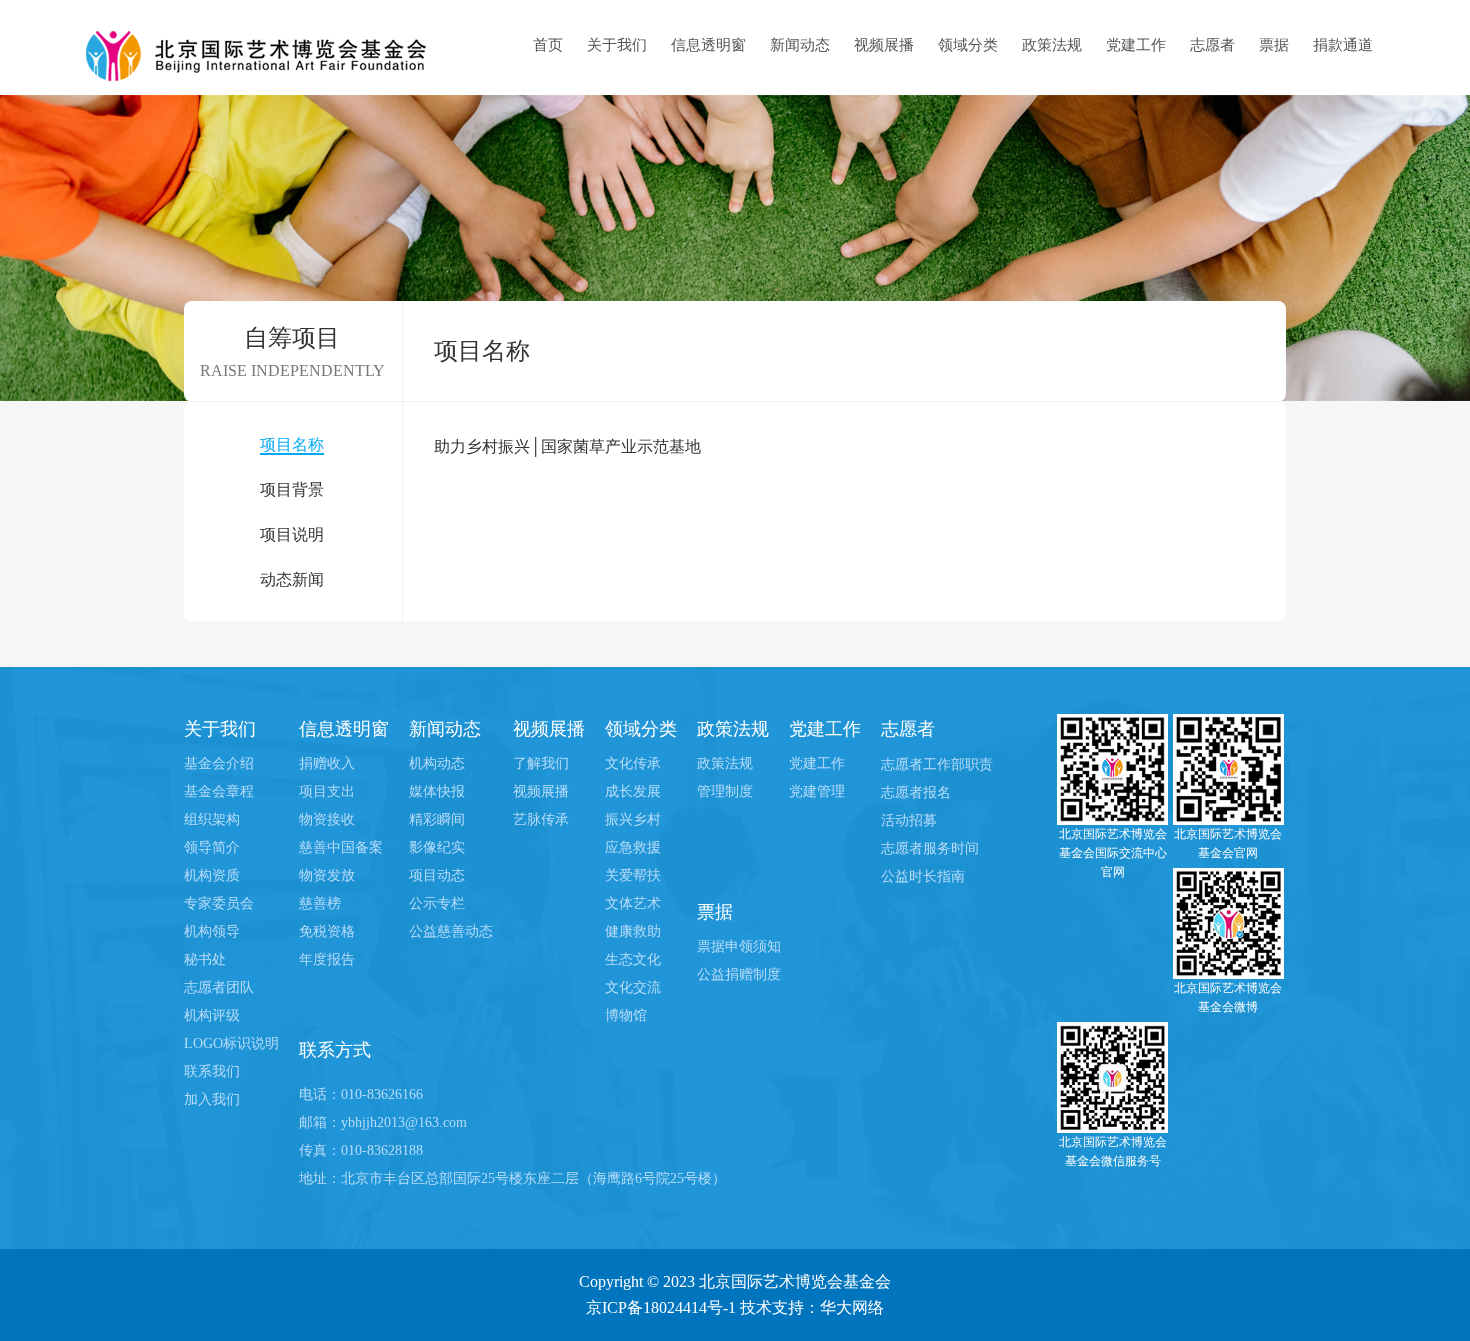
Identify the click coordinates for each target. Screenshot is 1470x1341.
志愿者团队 (219, 987)
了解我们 (541, 763)
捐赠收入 (327, 763)
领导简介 (212, 847)
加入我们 (212, 1099)
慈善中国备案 (341, 847)
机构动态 (437, 763)
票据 (1274, 45)
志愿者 (1212, 45)
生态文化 (633, 959)
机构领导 (212, 931)
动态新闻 (292, 579)
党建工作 (1136, 45)
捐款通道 (1343, 45)
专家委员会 (219, 903)
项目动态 (437, 875)
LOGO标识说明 (231, 1043)
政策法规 (1052, 45)
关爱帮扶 (633, 875)
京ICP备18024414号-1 (661, 1307)
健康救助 (633, 931)
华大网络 (852, 1307)
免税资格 (327, 931)
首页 (548, 45)
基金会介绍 (219, 763)
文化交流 (633, 987)
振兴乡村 (633, 819)
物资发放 (327, 875)
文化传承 (633, 763)
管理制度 (725, 791)
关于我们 (617, 45)
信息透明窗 (708, 45)
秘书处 (205, 959)
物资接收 (327, 819)
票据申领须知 (739, 946)
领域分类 (968, 45)
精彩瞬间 (437, 819)
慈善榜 (320, 903)
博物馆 (626, 1015)
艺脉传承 (541, 819)
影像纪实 (437, 847)
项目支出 (327, 791)
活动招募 (909, 820)
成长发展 (633, 791)
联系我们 (212, 1071)
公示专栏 (437, 903)
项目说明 (292, 534)
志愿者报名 (916, 792)
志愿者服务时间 (930, 848)
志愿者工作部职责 (937, 764)
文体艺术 (633, 903)
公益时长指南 (923, 876)
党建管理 (817, 791)
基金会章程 (219, 791)
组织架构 (212, 819)
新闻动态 (800, 45)
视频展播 (884, 45)
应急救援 (633, 847)
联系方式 (335, 1050)
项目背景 (292, 489)
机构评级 (212, 1015)
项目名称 (292, 444)
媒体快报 (437, 791)
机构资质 (212, 875)
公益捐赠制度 (739, 974)
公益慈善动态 (451, 931)
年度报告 (327, 959)
